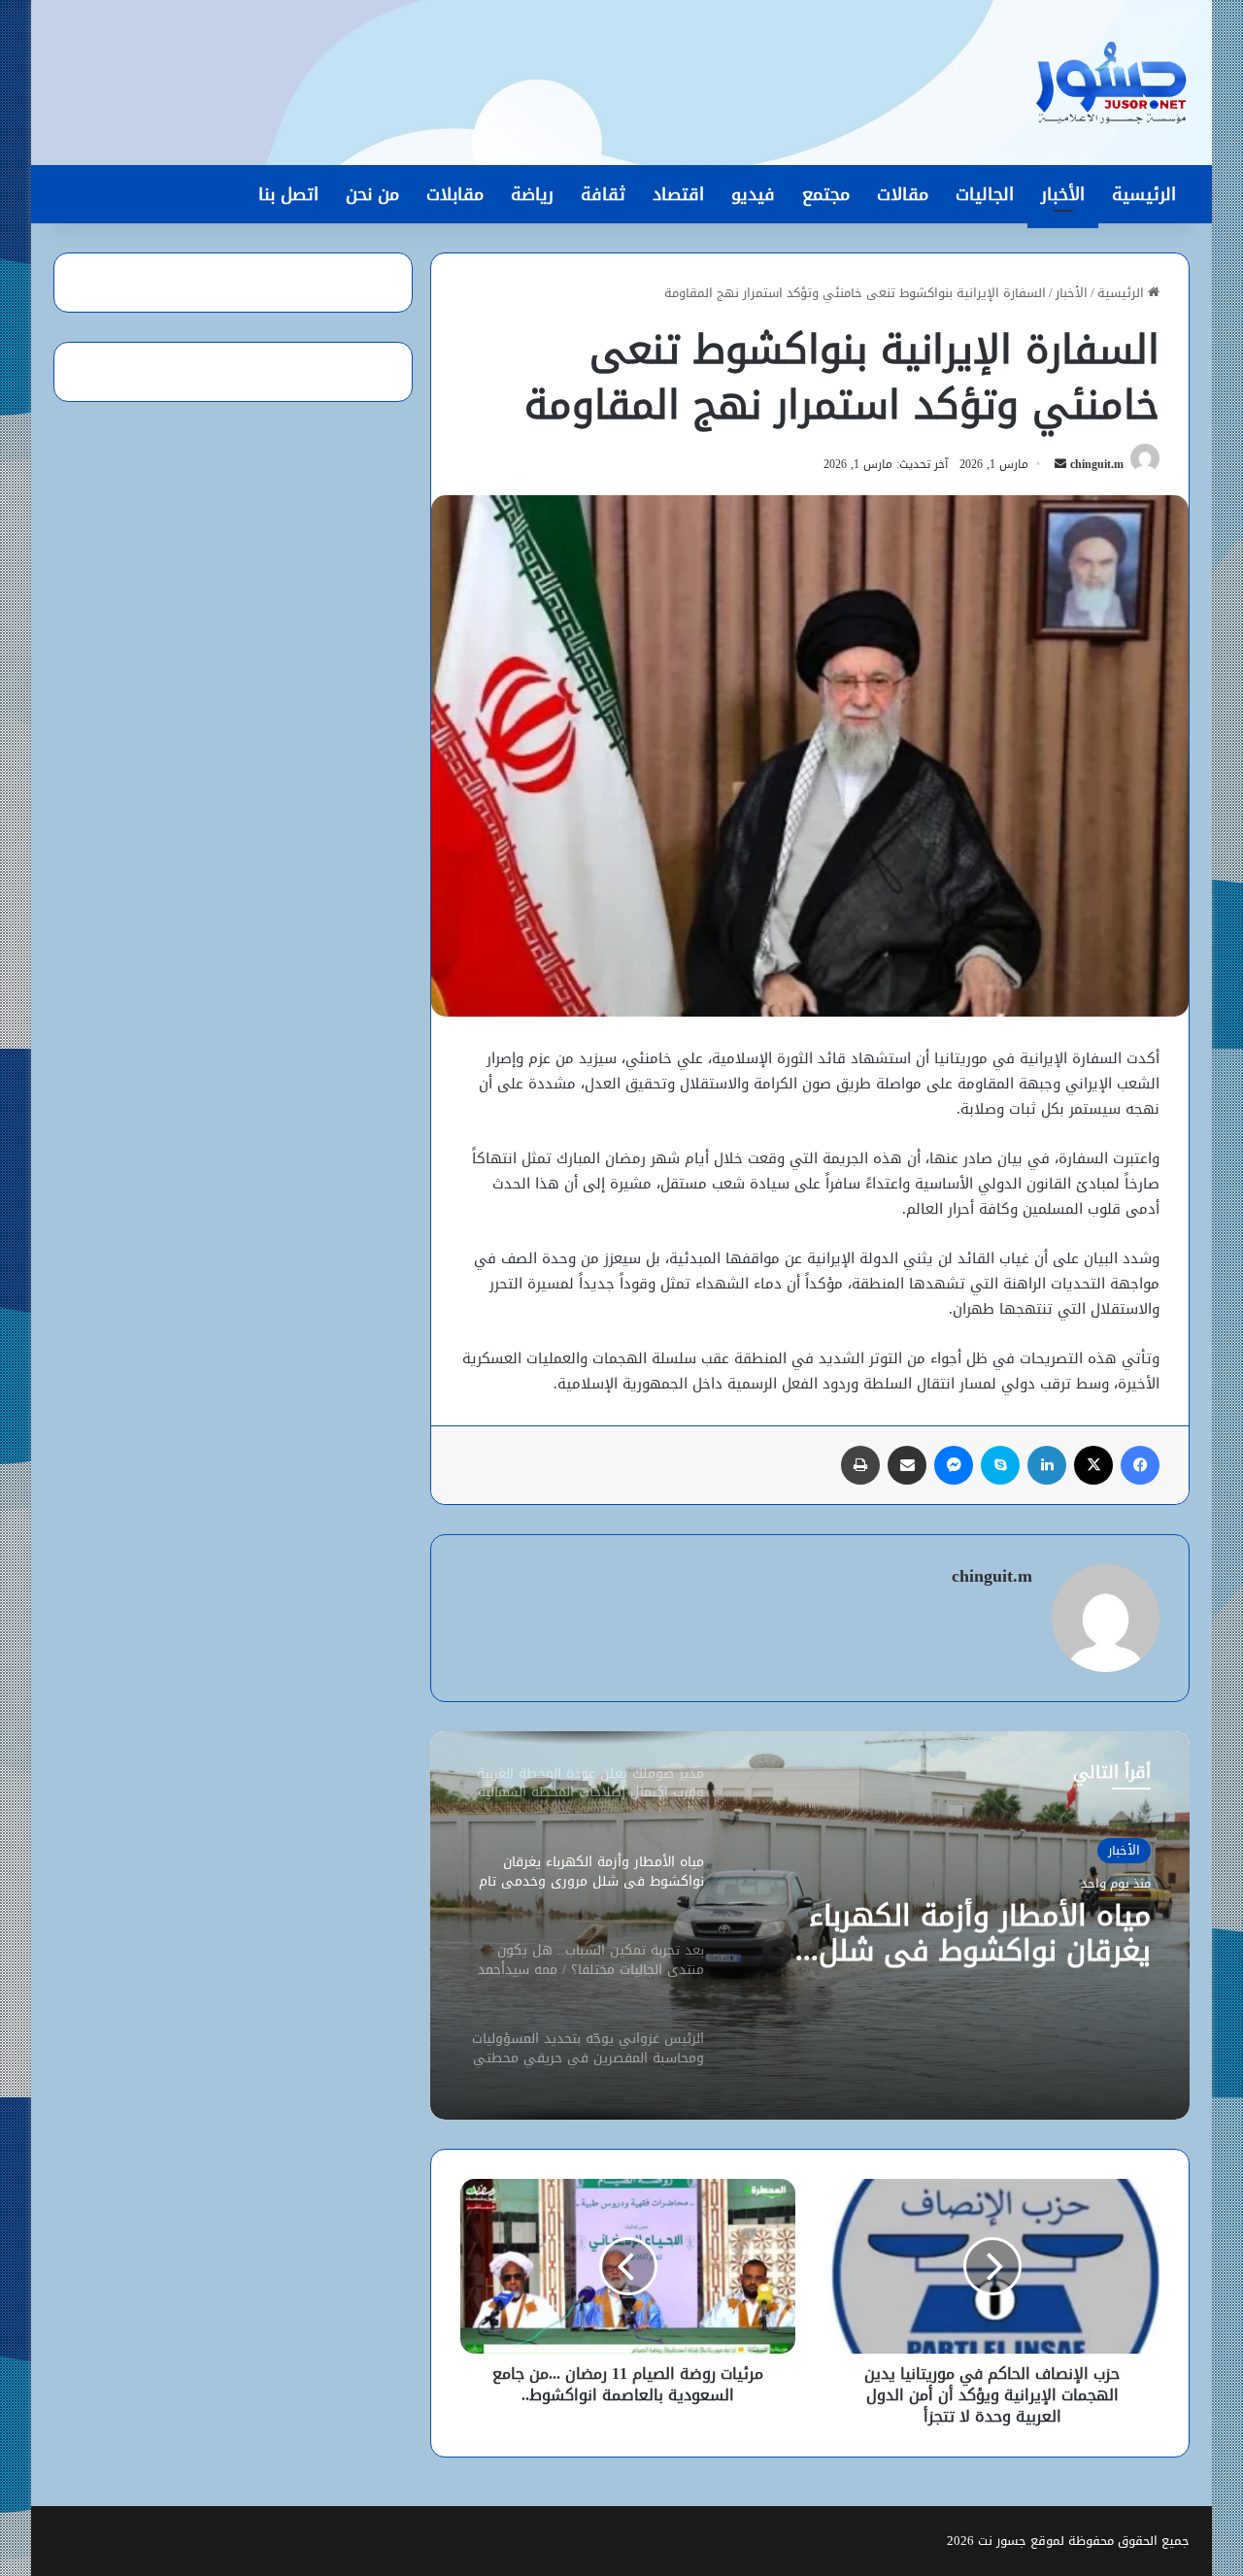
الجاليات (985, 194)
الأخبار (1063, 194)
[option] (810, 1925)
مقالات (903, 194)
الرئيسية (1144, 194)
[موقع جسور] (1111, 83)
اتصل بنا (288, 194)
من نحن (372, 194)
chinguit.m (1097, 464)
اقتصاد (678, 194)
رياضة (532, 194)
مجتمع (826, 194)
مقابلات (455, 194)
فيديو (753, 194)
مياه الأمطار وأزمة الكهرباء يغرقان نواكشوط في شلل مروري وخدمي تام (980, 1933)
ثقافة (603, 194)
